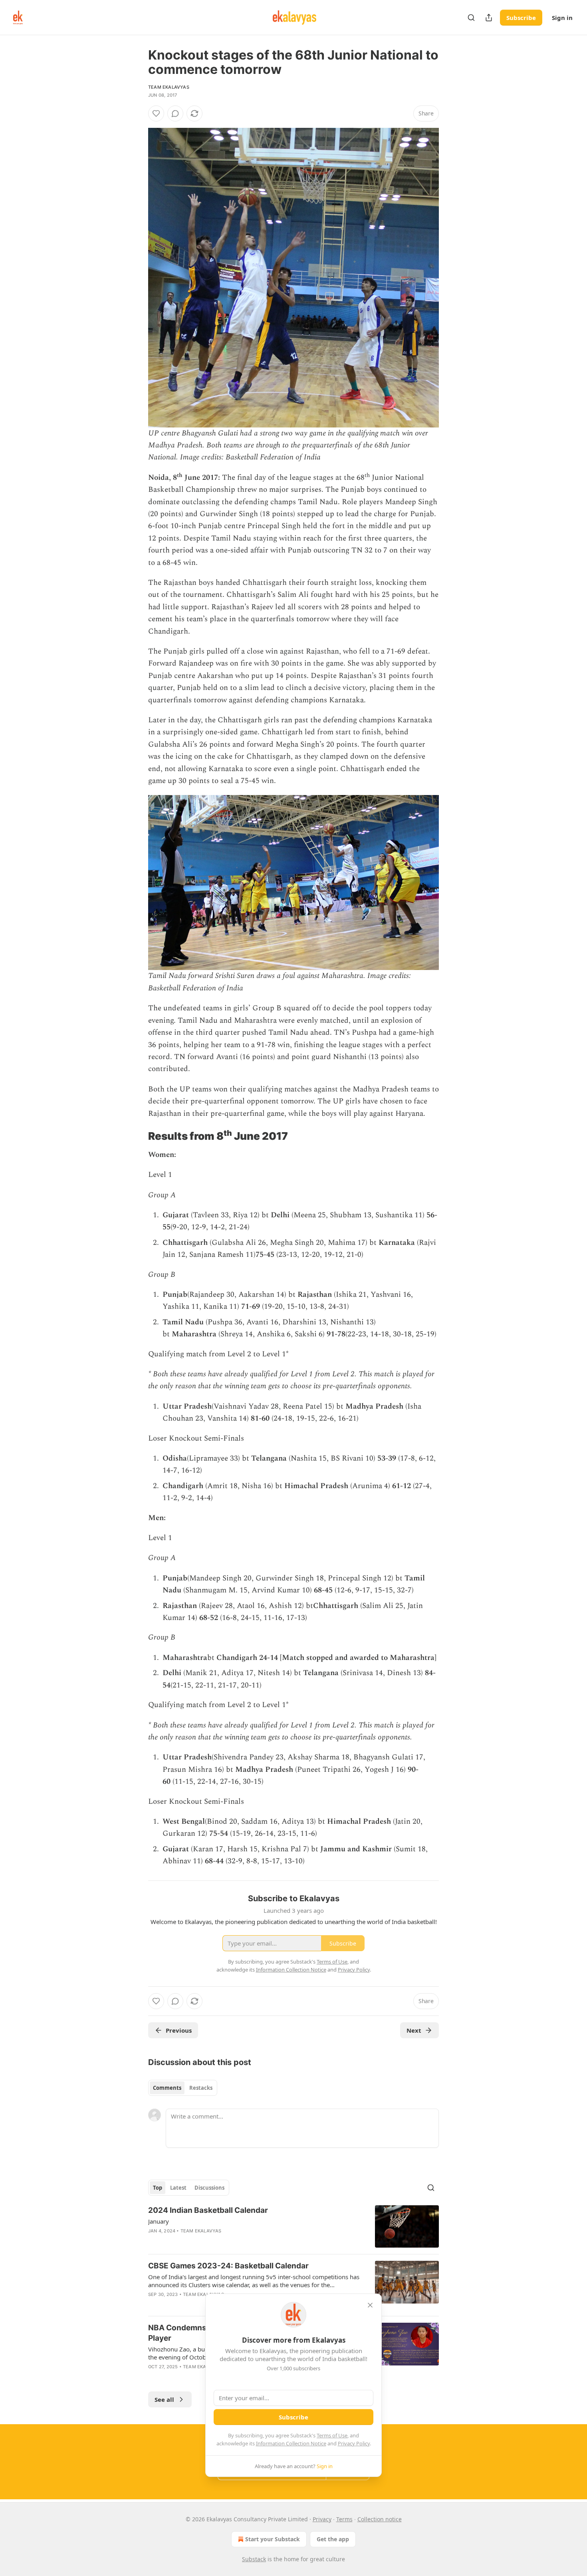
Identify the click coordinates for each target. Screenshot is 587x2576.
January (159, 2221)
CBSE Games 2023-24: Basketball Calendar (228, 2266)
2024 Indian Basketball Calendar (208, 2210)
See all (164, 2399)
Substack (254, 2559)
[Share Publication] (489, 18)
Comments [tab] (167, 2088)
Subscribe (521, 18)
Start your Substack (273, 2539)
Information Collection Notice (291, 2443)
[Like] (156, 113)
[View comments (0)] (175, 113)
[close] (370, 2305)
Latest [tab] (178, 2188)
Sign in (562, 18)
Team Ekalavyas (169, 87)
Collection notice (380, 2519)
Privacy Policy (354, 2443)
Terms (344, 2519)
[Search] (471, 18)
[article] (293, 2227)
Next (414, 2030)
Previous (179, 2030)
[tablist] (183, 2088)
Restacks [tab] (201, 2088)
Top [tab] (158, 2188)
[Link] (137, 1136)
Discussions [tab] (209, 2188)
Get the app (333, 2539)
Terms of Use (332, 2435)
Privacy (322, 2519)
